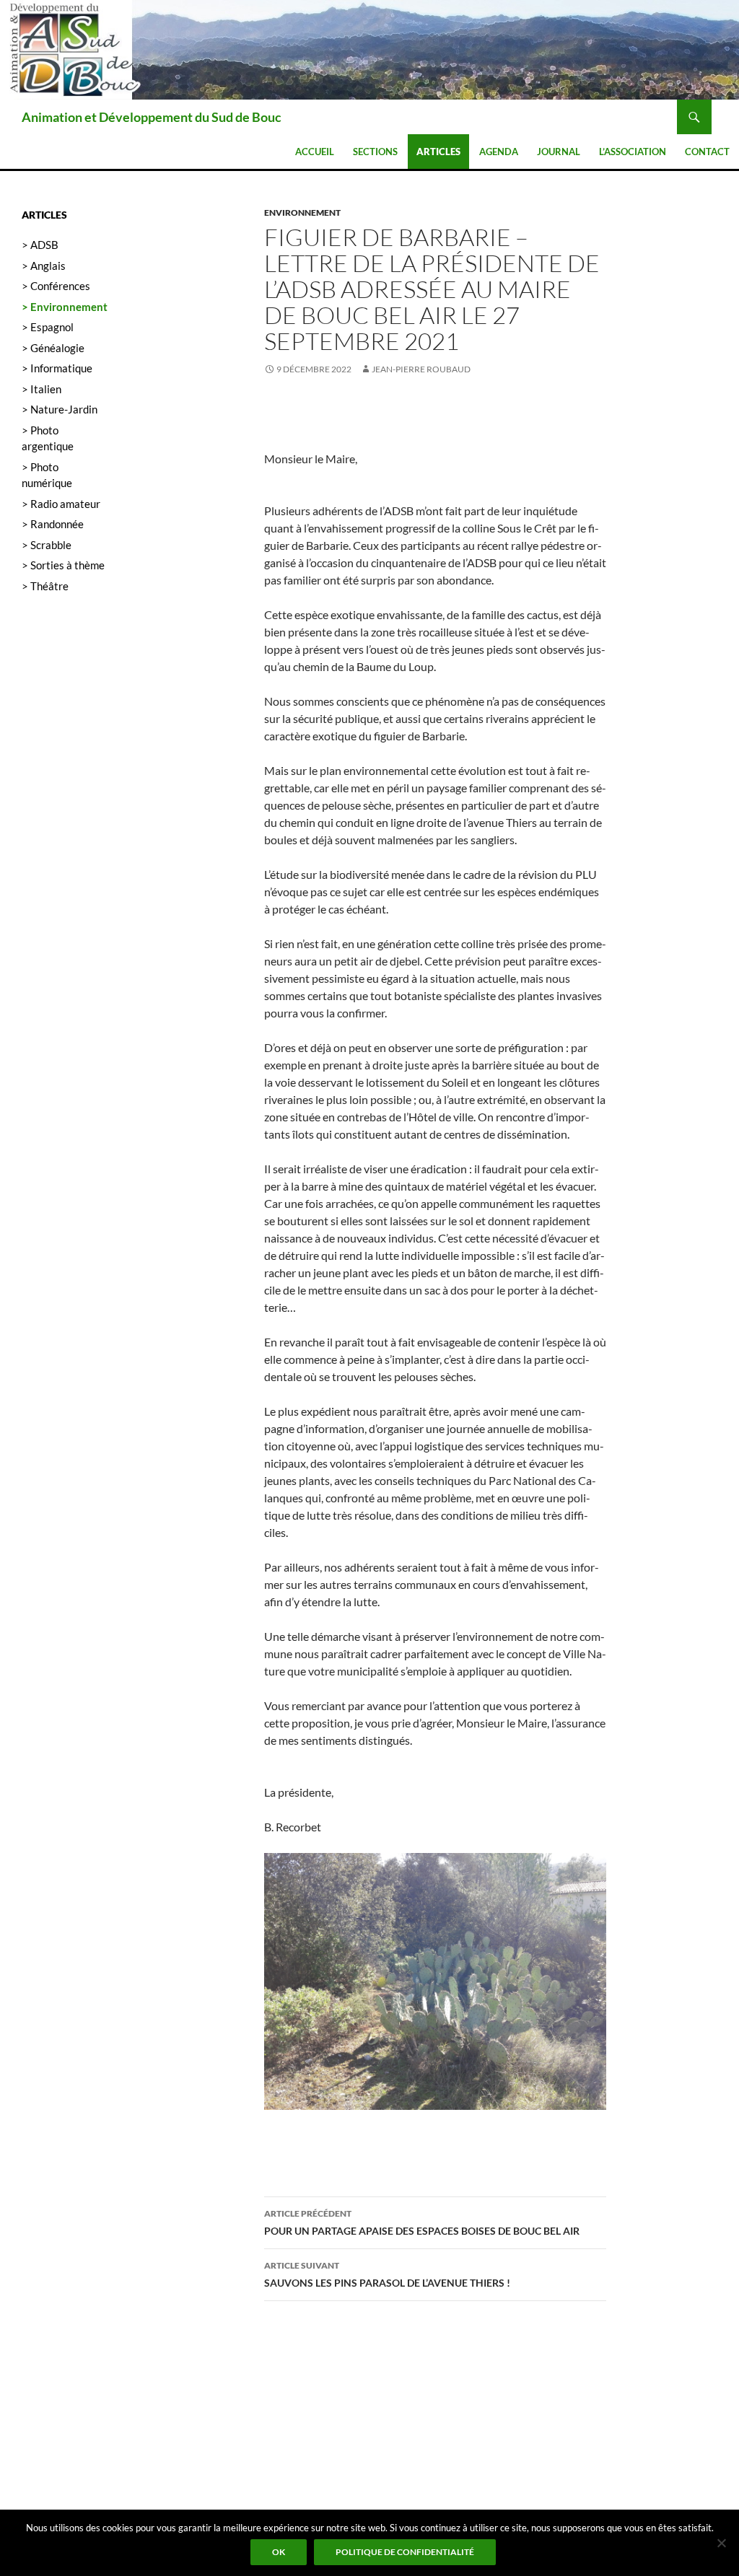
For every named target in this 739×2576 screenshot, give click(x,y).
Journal (559, 152)
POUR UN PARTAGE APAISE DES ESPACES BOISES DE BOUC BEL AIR (422, 2222)
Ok (279, 2552)
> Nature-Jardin (60, 409)
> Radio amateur (61, 504)
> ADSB (40, 245)
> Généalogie (53, 348)
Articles (438, 152)
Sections (375, 152)
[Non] (721, 2543)
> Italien (41, 389)
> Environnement (65, 307)
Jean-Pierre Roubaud (421, 369)
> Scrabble (47, 545)
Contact (707, 152)
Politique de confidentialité (405, 2552)
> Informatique (57, 368)
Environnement (302, 213)
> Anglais (44, 266)
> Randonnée (53, 524)
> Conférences (56, 286)
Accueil (315, 152)
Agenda (499, 152)
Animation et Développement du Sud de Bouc (152, 117)
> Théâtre (45, 586)
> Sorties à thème (63, 565)
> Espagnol (48, 327)
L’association (633, 152)
